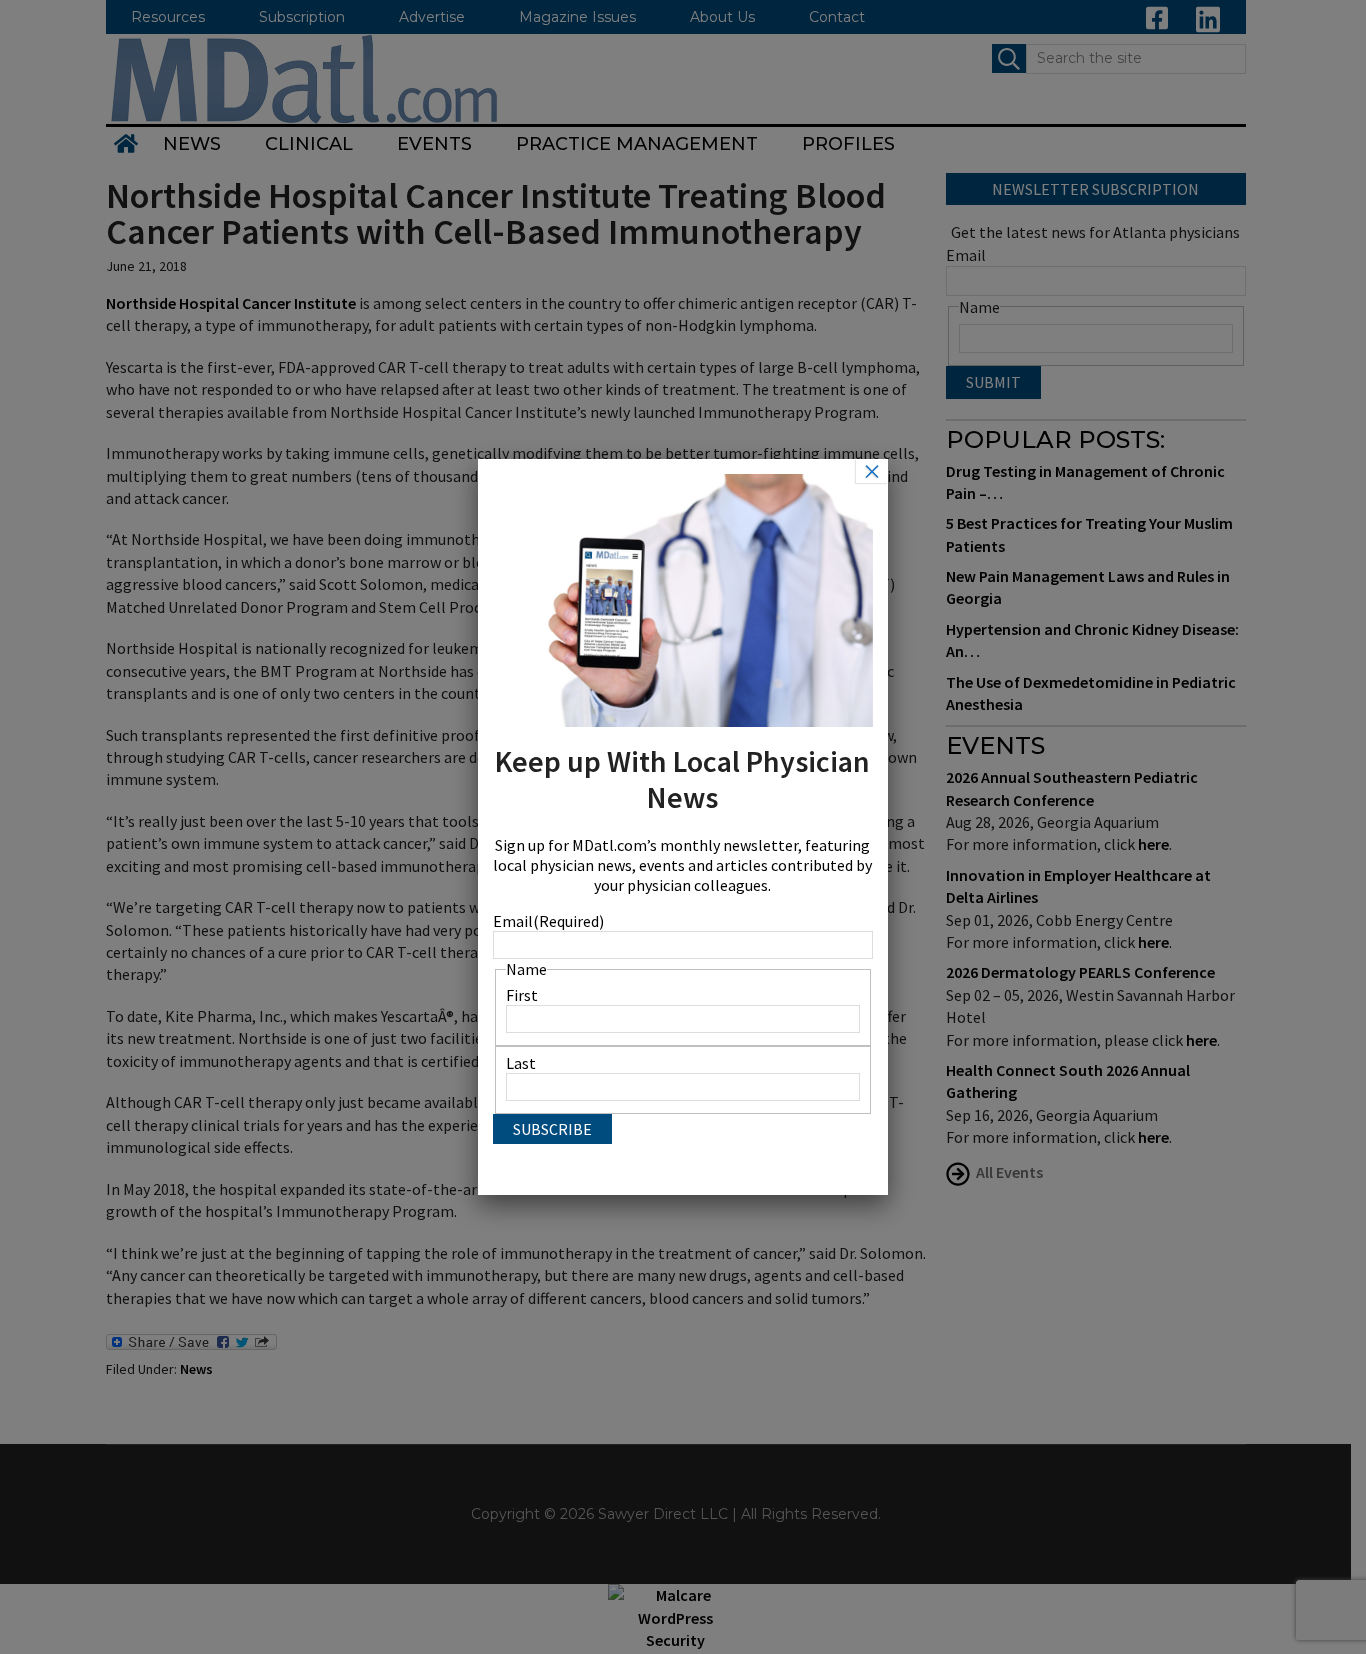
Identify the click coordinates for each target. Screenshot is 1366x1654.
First (522, 995)
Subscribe (552, 1129)
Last (521, 1063)
